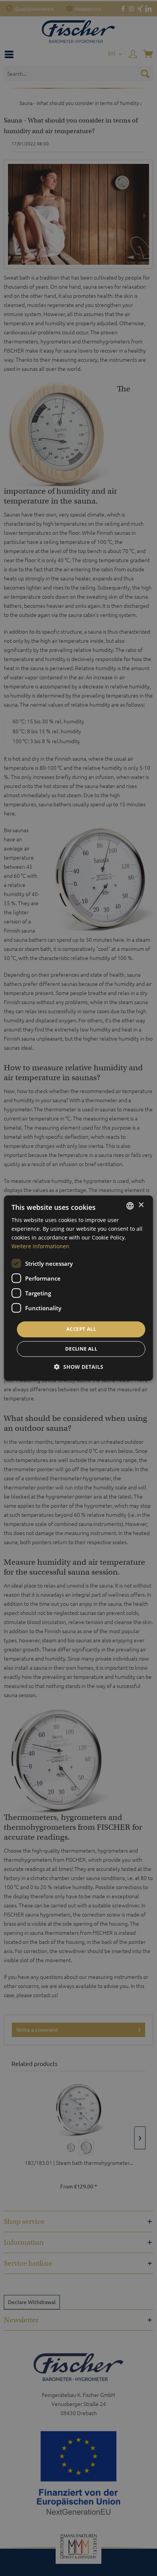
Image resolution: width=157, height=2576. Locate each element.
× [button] (141, 1205)
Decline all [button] (81, 1349)
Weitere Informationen (40, 1246)
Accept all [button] (81, 1329)
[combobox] (130, 1206)
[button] (79, 1367)
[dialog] (78, 1288)
